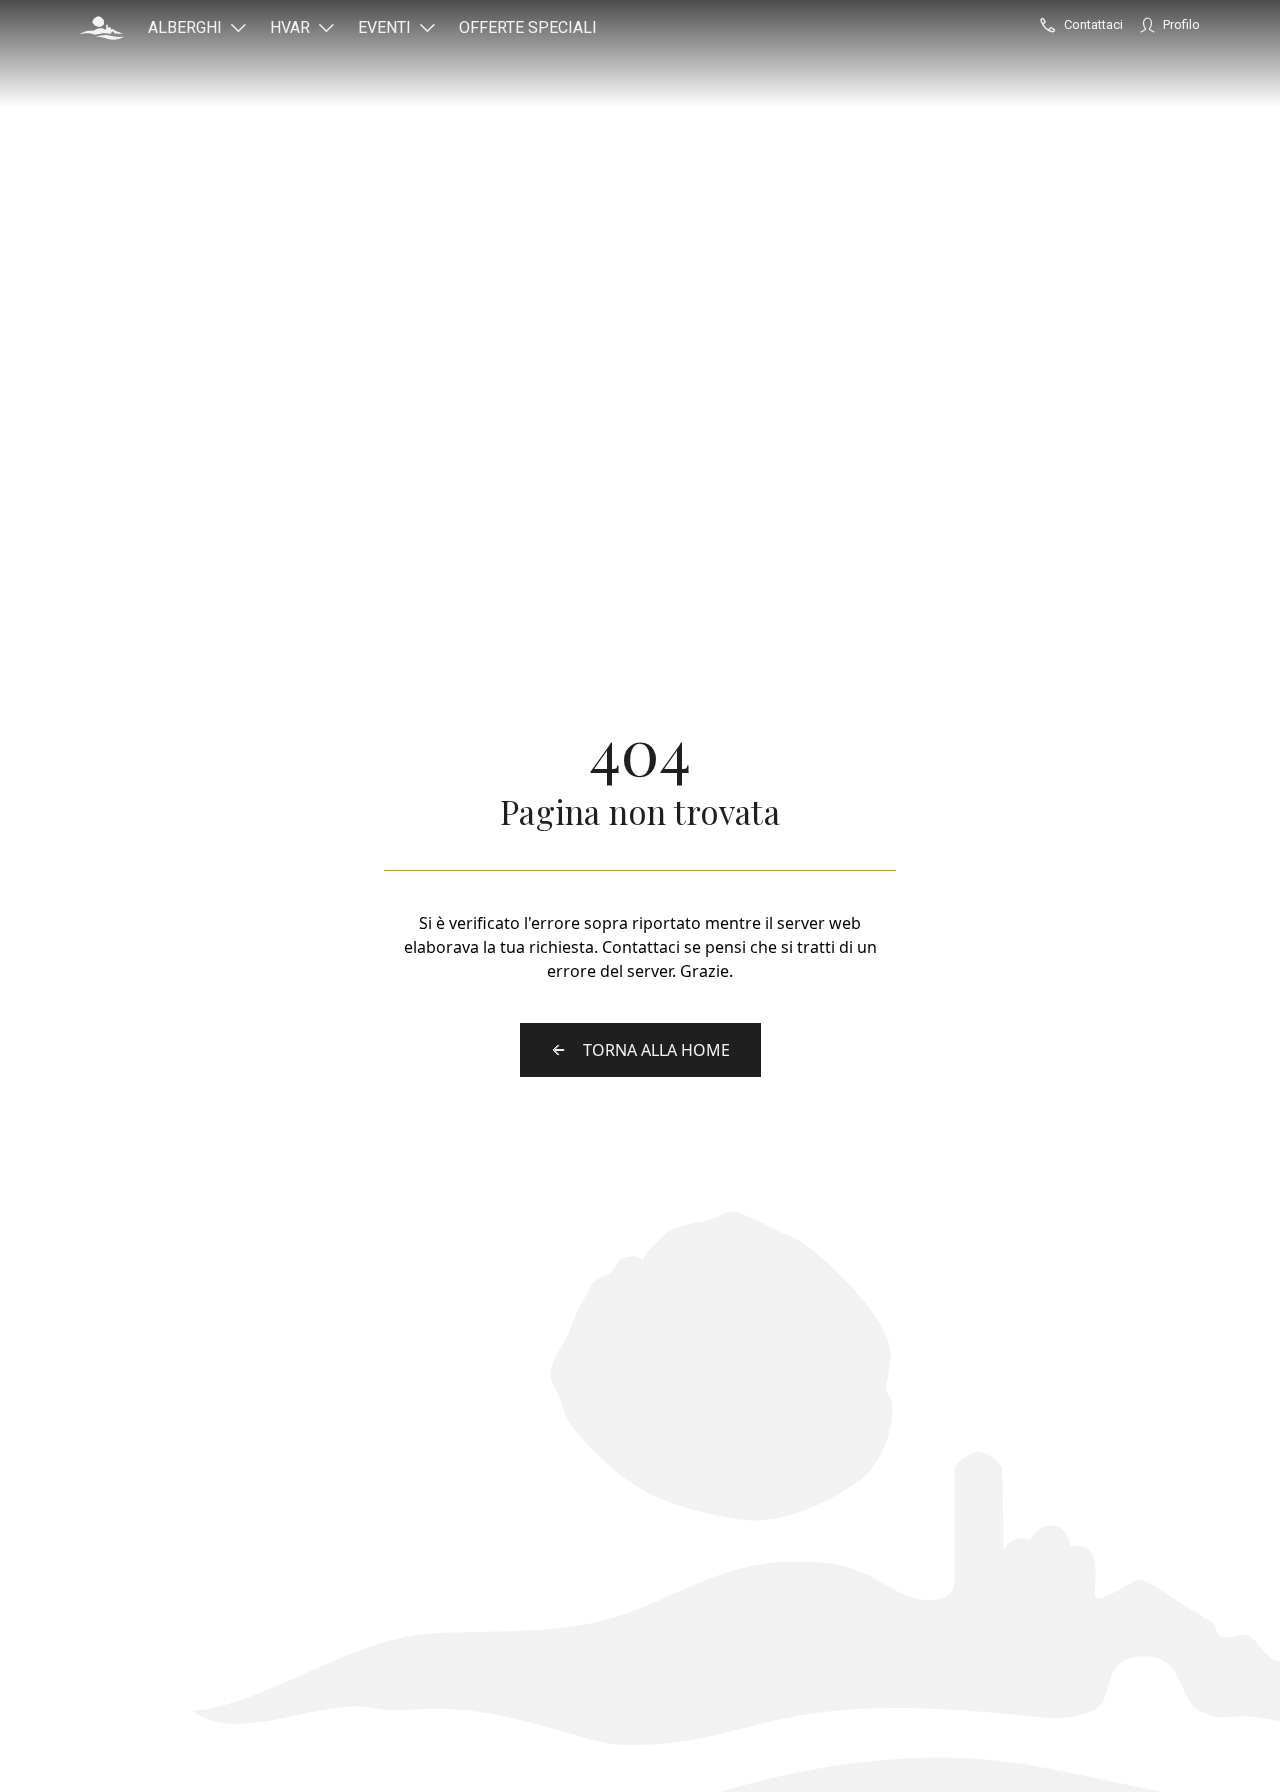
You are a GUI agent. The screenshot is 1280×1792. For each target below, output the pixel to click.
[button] (102, 28)
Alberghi (185, 27)
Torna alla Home (656, 1050)
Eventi (384, 27)
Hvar (290, 27)
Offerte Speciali (528, 27)
